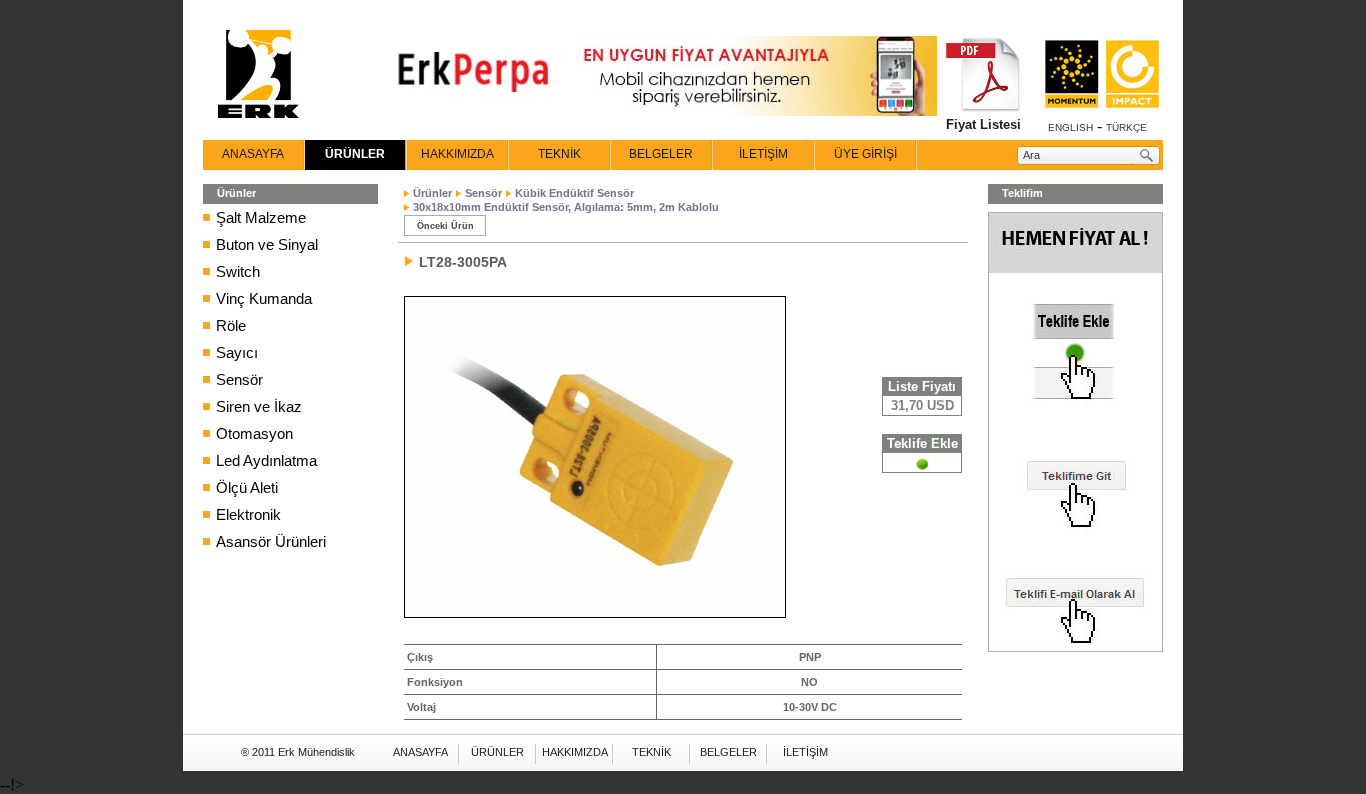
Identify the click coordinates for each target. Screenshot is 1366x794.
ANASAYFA (253, 154)
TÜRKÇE (1126, 127)
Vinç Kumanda (264, 298)
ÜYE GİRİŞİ (865, 154)
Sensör (239, 379)
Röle (231, 325)
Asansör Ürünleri (271, 541)
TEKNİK (559, 154)
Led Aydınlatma (266, 460)
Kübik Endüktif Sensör (574, 193)
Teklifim (1022, 193)
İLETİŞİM (763, 154)
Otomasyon (254, 433)
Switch (238, 271)
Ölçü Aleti (247, 487)
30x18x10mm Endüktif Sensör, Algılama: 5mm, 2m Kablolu (566, 207)
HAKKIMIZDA (457, 154)
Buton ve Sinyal (267, 244)
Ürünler (432, 193)
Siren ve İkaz (259, 406)
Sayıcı (237, 352)
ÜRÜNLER (355, 154)
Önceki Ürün (445, 226)
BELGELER (661, 154)
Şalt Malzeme (261, 217)
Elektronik (248, 514)
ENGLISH (1070, 127)
